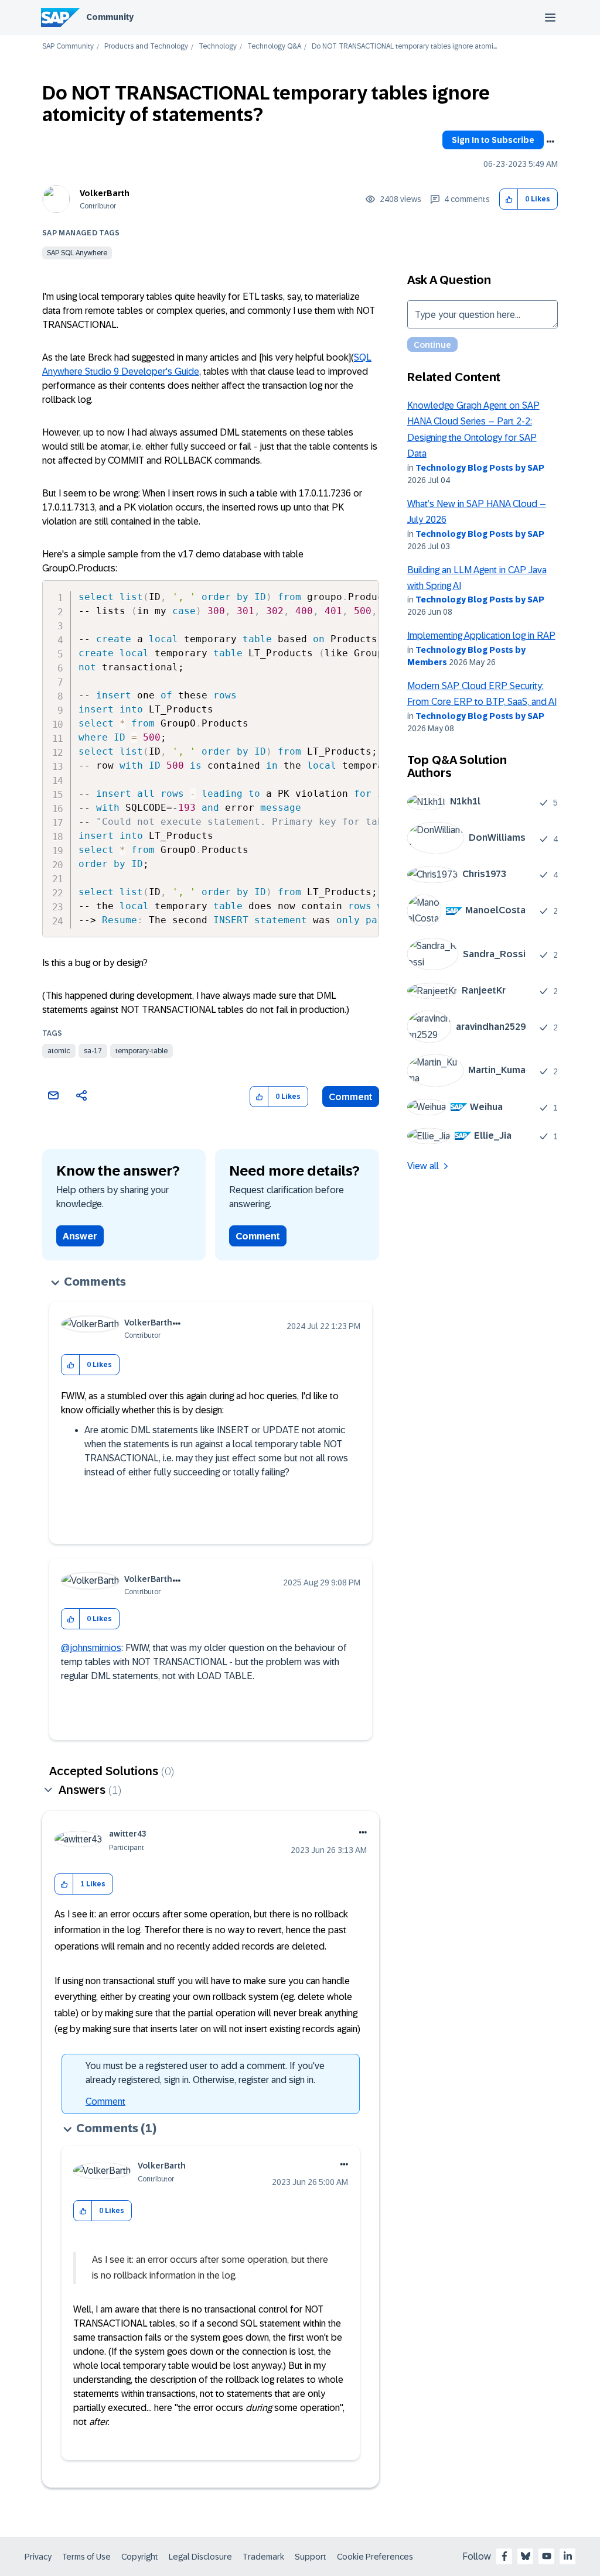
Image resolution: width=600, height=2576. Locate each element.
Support (311, 2557)
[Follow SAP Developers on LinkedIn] (568, 2556)
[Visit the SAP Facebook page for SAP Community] (504, 2556)
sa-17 (93, 1051)
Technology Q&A (274, 47)
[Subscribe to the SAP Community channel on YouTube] (547, 2556)
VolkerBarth (105, 193)
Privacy (38, 2557)
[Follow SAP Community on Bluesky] (526, 2556)
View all (423, 1166)
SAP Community (68, 47)
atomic (59, 1051)
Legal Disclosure (200, 2557)
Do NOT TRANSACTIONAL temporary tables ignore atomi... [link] (404, 47)
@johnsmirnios (91, 1648)
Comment (351, 1097)
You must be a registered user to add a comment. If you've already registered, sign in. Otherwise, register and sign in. (205, 2073)
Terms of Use (86, 2557)
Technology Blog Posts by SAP (480, 468)
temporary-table (142, 1051)
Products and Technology (146, 47)
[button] (509, 199)
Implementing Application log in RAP (481, 636)
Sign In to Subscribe (493, 140)
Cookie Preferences (375, 2557)
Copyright (140, 2557)
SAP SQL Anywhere (77, 253)
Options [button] (550, 142)
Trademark (263, 2557)
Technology (218, 47)
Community (110, 17)
